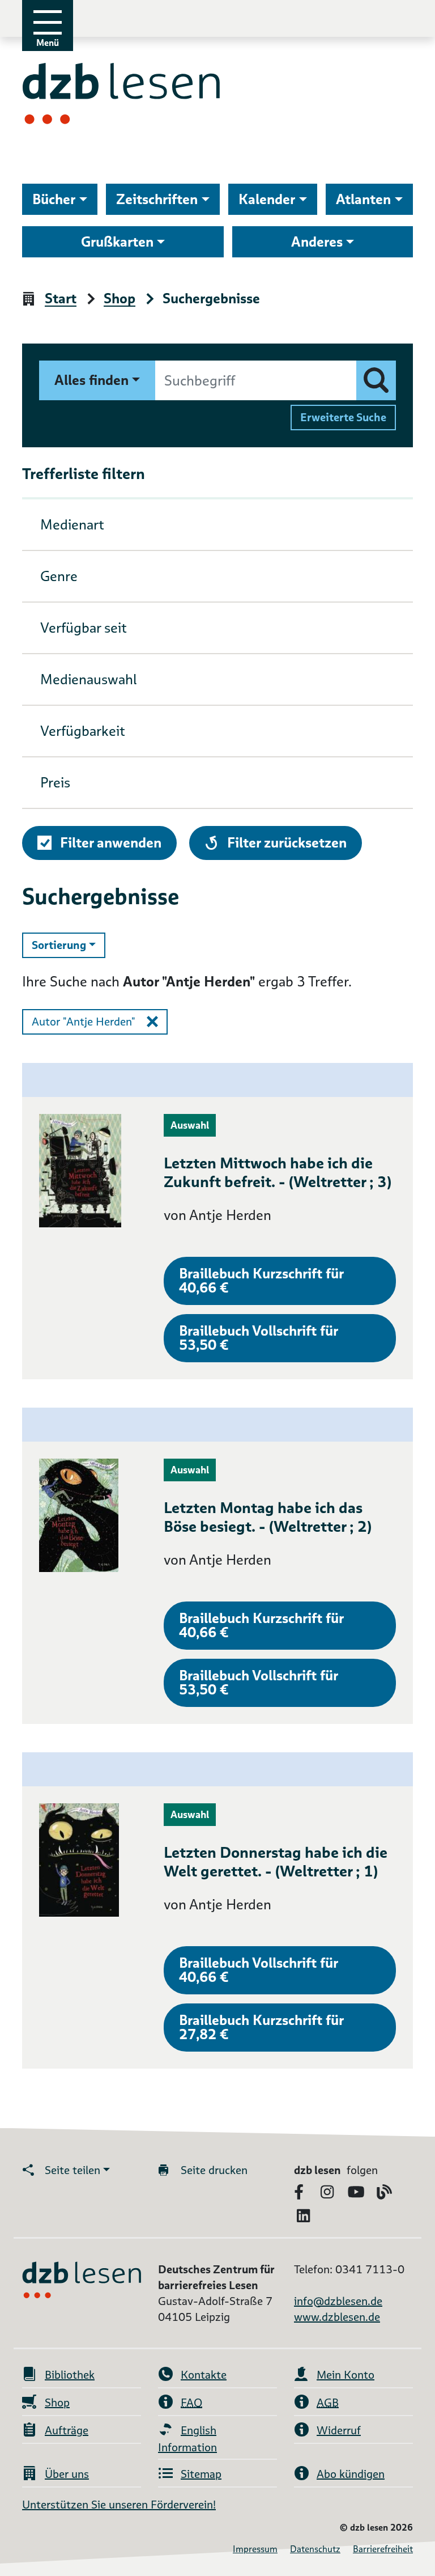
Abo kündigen (351, 2474)
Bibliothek (70, 2375)
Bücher (54, 199)
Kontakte (204, 2375)
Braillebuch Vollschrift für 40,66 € (259, 1970)
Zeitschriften (157, 199)
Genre (59, 576)
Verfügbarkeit (83, 731)
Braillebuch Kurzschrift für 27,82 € (261, 2027)
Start (61, 299)
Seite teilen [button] (72, 2170)
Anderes (317, 242)
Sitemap (201, 2474)
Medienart (72, 525)
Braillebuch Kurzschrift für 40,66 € (261, 1281)
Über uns (67, 2474)
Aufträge (67, 2430)
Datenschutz (315, 2549)
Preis (55, 783)
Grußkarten (117, 242)
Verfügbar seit (84, 628)
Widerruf (339, 2430)
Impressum (255, 2549)
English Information (187, 2439)
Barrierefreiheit (383, 2549)
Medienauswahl (89, 679)
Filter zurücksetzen (287, 842)
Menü (48, 43)
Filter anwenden (111, 843)
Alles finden (91, 380)
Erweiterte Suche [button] (343, 417)
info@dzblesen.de (338, 2301)
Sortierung (69, 945)
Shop (120, 299)
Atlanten (363, 199)
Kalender (267, 199)
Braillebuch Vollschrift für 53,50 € (259, 1338)
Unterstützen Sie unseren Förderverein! (119, 2505)
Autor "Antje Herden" (84, 1022)
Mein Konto (346, 2375)
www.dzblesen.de (337, 2317)
